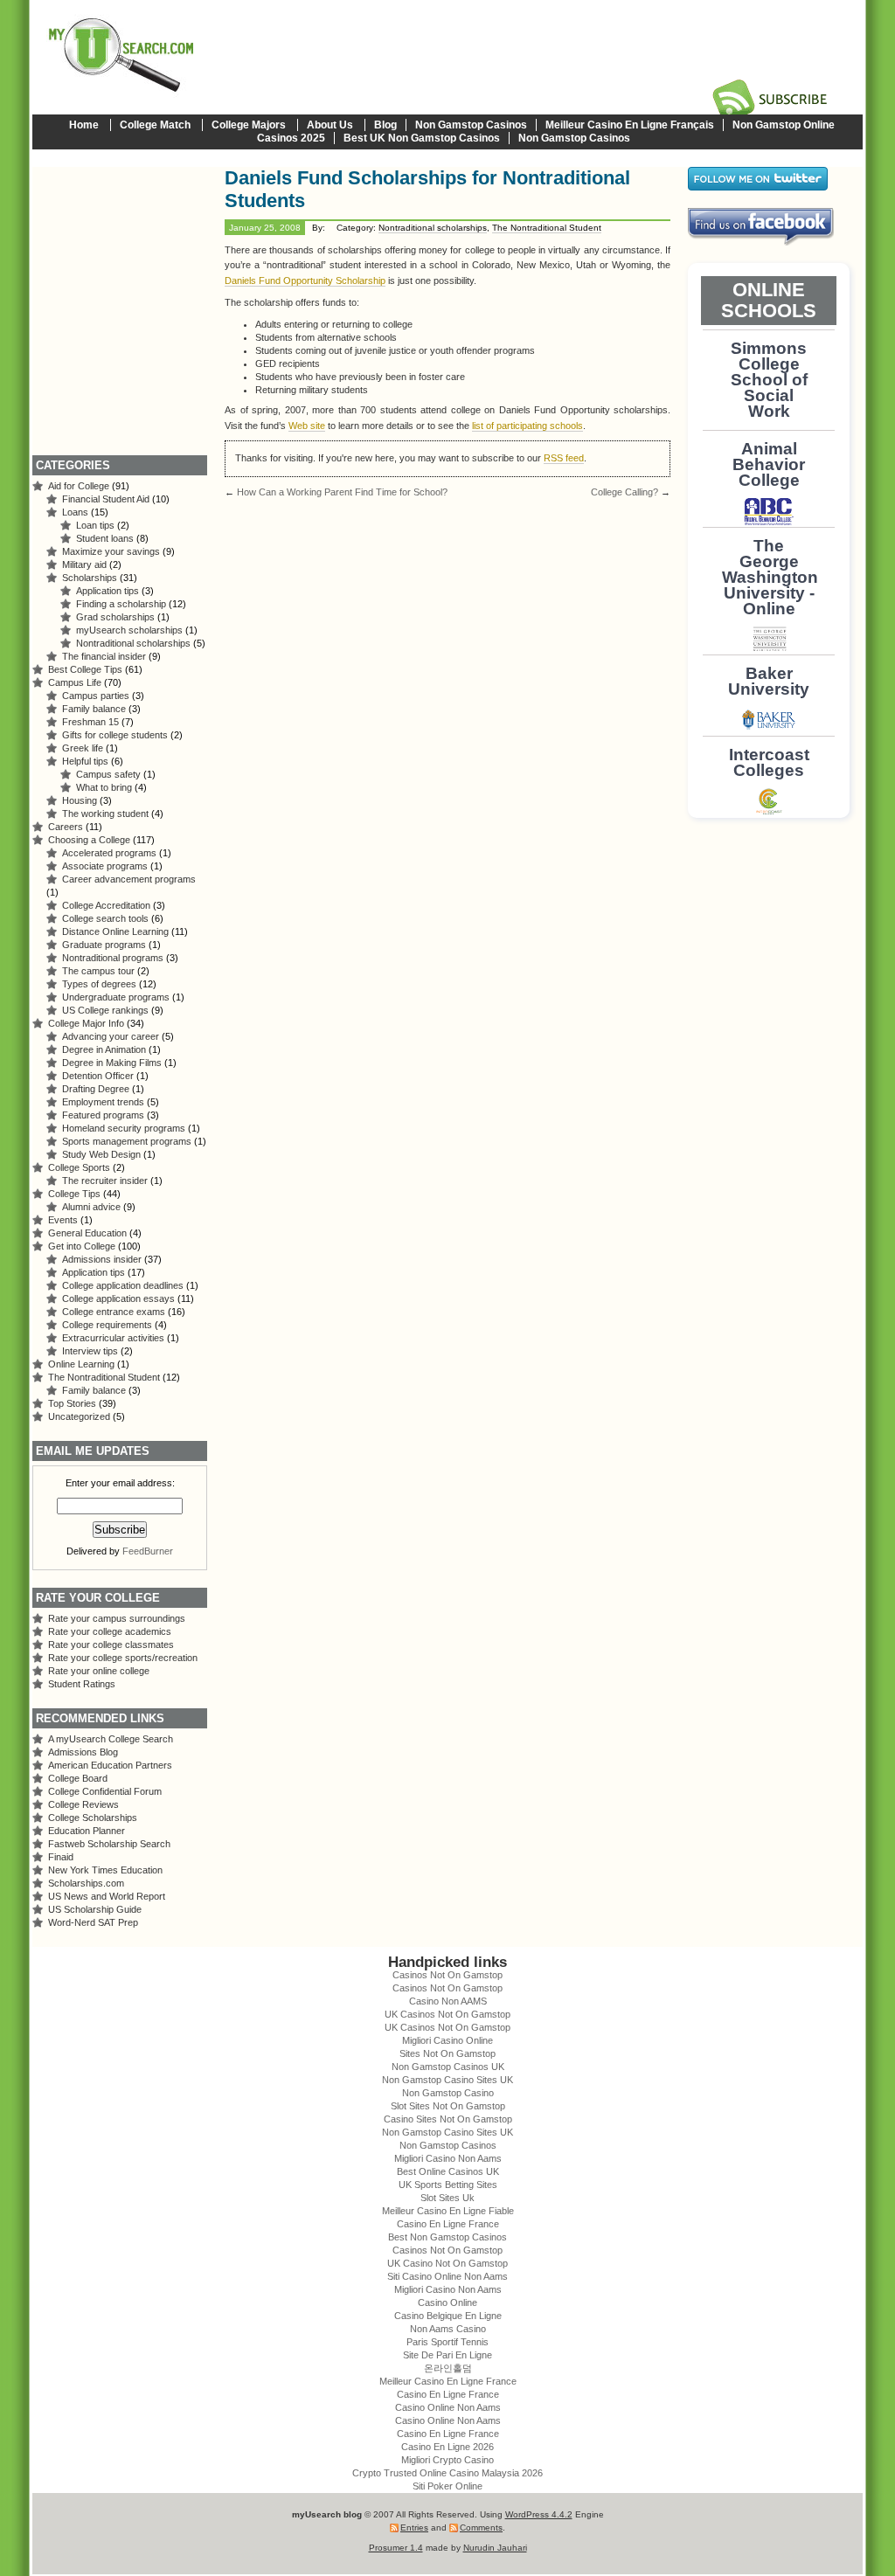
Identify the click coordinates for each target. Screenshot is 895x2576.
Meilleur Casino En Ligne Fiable (448, 2211)
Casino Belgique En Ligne (448, 2316)
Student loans (105, 538)
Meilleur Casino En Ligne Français (630, 125)
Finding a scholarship (121, 604)
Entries (414, 2528)
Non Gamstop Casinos (471, 125)
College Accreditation (106, 905)
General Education (87, 1233)
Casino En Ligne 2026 (447, 2447)
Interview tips (90, 1351)
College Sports (79, 1167)
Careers (66, 827)
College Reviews (83, 1804)
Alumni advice (91, 1207)
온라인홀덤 (448, 2368)
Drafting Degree (96, 1089)
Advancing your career (111, 1036)
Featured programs (103, 1115)
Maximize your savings (111, 551)
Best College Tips (85, 669)
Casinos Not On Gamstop (447, 1975)
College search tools (105, 918)
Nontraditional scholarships (433, 228)
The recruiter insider (105, 1181)
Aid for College (79, 486)
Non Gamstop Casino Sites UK (447, 2080)
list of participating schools (527, 426)
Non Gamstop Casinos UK (448, 2067)
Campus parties (96, 696)
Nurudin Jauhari (495, 2548)
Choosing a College (89, 840)
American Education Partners (110, 1765)
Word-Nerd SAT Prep (93, 1922)
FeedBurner (148, 1551)
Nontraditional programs (113, 958)
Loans (75, 512)
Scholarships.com (86, 1883)
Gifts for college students (115, 735)
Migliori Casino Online (447, 2040)
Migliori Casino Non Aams (448, 2158)
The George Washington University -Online (770, 577)
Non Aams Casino (448, 2329)
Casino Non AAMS (448, 2001)
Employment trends (103, 1102)
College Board (78, 1778)
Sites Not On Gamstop (447, 2053)
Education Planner (87, 1831)
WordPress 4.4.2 (539, 2514)
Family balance (94, 709)
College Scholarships (93, 1818)
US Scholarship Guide (95, 1909)
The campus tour (98, 971)
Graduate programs (104, 945)
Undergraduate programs (116, 997)
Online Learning (81, 1364)
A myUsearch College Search (111, 1739)
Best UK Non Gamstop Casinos (422, 138)
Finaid (61, 1857)
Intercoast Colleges (769, 762)
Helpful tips (85, 761)
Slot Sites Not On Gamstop (448, 2106)
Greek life (83, 748)
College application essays (118, 1298)
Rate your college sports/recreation (123, 1658)
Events (63, 1220)
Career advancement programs (129, 879)
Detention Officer (98, 1076)
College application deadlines (123, 1285)
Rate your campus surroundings (117, 1618)
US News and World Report (107, 1896)
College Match (155, 125)
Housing (80, 800)
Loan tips (95, 525)
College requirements (107, 1325)
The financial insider (104, 656)
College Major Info (86, 1023)
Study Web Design (101, 1154)
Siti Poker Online (447, 2486)
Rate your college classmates (111, 1645)
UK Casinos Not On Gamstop (447, 2014)
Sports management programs (127, 1141)
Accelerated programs (109, 853)
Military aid (84, 564)
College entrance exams (114, 1312)
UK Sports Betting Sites (448, 2185)
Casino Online (447, 2302)
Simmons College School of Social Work (769, 380)
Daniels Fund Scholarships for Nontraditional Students (427, 189)
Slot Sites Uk (447, 2198)
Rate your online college (99, 1671)
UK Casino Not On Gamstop (447, 2263)
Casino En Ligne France (448, 2224)
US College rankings (105, 1010)
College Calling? (624, 492)
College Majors (249, 125)
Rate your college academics (110, 1631)
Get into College (82, 1246)
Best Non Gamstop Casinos (447, 2237)
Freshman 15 (90, 722)
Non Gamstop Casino (448, 2093)
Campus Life (75, 682)
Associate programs (105, 866)
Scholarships (90, 578)
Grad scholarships (115, 617)
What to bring (104, 787)
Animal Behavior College (769, 464)
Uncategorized (79, 1416)
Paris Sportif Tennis (447, 2342)
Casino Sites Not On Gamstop (448, 2119)
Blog (385, 125)
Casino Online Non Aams (448, 2407)
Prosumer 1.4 (396, 2548)
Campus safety (108, 774)
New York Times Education (105, 1870)
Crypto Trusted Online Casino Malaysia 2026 (447, 2473)
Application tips (108, 591)
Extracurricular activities (113, 1338)
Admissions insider (102, 1259)
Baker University (769, 681)
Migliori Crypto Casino (447, 2460)
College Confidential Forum (105, 1791)
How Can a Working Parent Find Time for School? (342, 492)
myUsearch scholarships (129, 630)
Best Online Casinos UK (448, 2171)
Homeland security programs (124, 1128)
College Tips (74, 1194)
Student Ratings (82, 1684)
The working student (105, 814)
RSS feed (564, 458)
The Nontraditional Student (547, 228)
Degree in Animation (104, 1049)
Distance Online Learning (115, 931)
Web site (307, 426)
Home (84, 125)
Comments (481, 2528)
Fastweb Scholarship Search (109, 1844)
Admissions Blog (83, 1752)
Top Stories (72, 1403)
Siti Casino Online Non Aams (447, 2276)
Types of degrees (99, 984)
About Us (330, 125)
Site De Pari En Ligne (447, 2355)
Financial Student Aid (106, 499)
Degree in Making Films (112, 1063)
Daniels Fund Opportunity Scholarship (305, 280)
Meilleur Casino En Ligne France (448, 2381)
